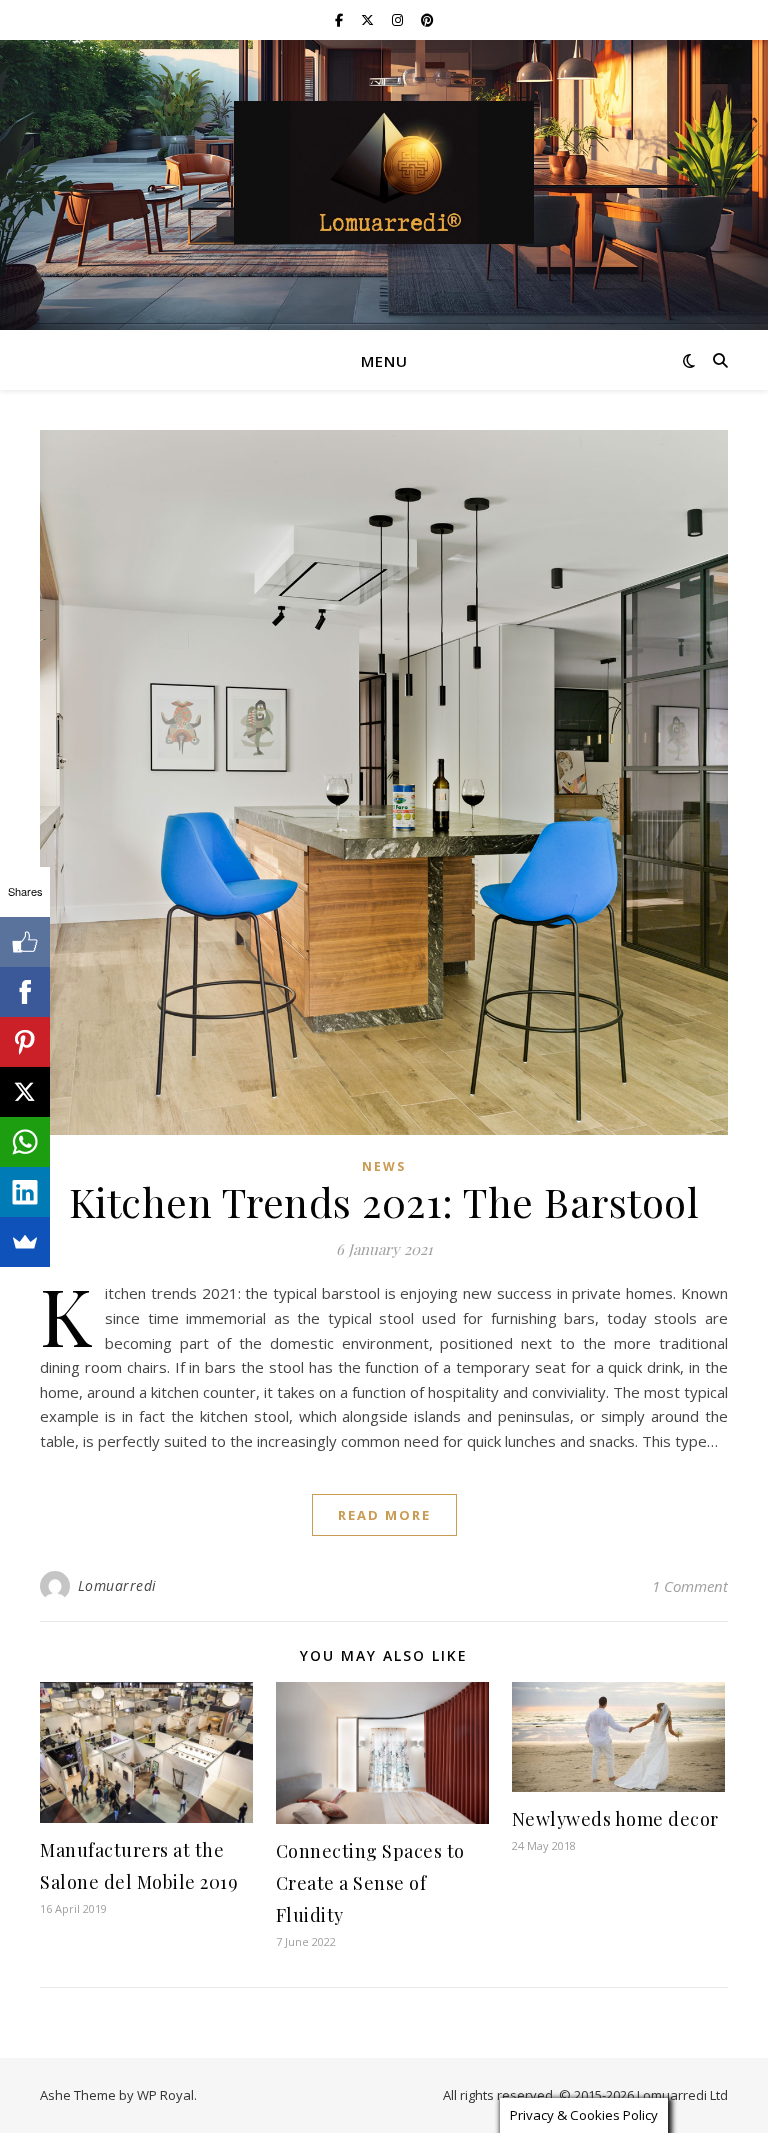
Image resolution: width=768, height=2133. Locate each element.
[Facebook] (25, 992)
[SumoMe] (25, 1242)
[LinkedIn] (25, 1192)
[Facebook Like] (25, 942)
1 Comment (690, 1586)
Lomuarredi (117, 1585)
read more (384, 1515)
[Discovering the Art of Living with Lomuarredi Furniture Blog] (384, 172)
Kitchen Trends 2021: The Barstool (384, 1201)
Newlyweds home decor (615, 1819)
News (384, 1166)
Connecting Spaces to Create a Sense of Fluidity (370, 1883)
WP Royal (165, 2095)
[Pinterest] (25, 1042)
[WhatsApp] (25, 1142)
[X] (25, 1092)
